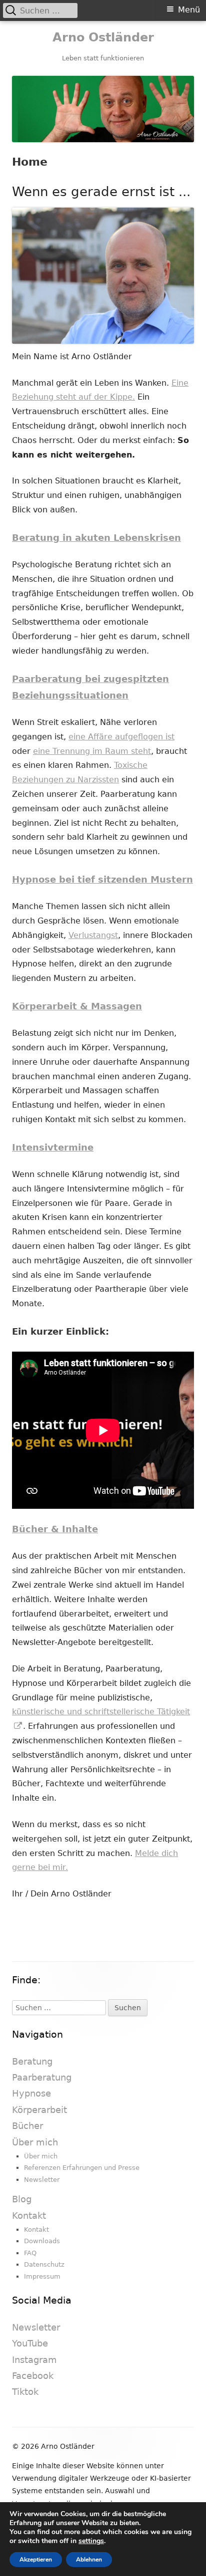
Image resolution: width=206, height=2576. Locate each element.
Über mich (35, 2142)
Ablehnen (89, 2560)
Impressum (42, 2276)
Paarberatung (42, 2077)
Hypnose (31, 2093)
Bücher (27, 2126)
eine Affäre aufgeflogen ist (121, 737)
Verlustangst (93, 935)
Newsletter (42, 2180)
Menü (189, 10)
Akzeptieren (36, 2560)
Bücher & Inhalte (55, 1529)
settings (91, 2541)
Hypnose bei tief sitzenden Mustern (102, 879)
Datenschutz (44, 2264)
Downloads (42, 2241)
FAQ (30, 2253)
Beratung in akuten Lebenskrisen (96, 538)
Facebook (33, 2376)
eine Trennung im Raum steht (92, 751)
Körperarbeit (39, 2110)
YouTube (30, 2343)
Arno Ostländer (103, 37)
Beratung (32, 2061)
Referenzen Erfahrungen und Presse (82, 2168)
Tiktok (25, 2392)
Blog (22, 2199)
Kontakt (29, 2216)
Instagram (34, 2360)
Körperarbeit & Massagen (77, 1006)
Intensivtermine (53, 1147)
